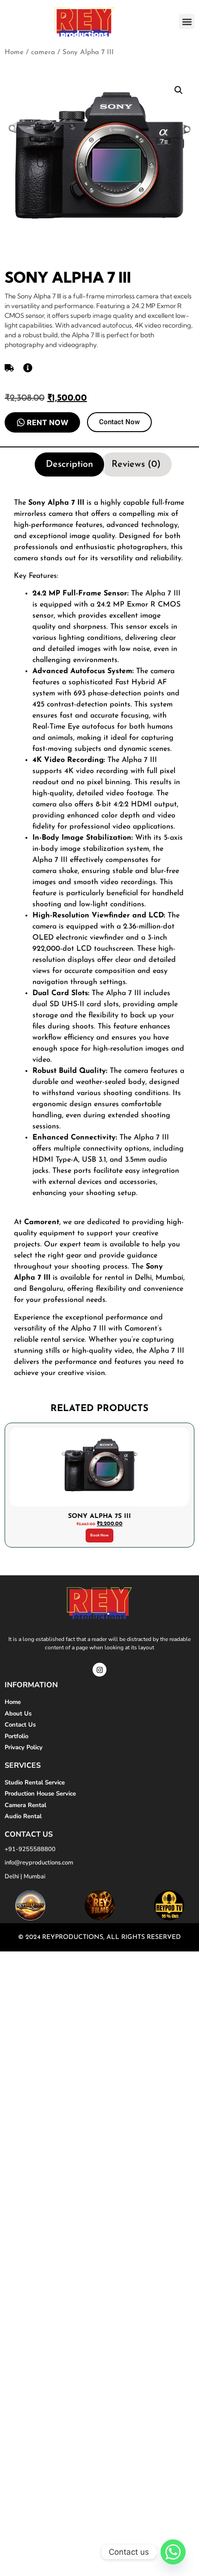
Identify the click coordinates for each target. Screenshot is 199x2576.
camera (43, 53)
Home (14, 53)
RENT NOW (48, 422)
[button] (187, 22)
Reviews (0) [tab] (136, 464)
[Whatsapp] (173, 2552)
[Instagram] (99, 1670)
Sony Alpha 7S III (99, 1517)
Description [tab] (69, 464)
